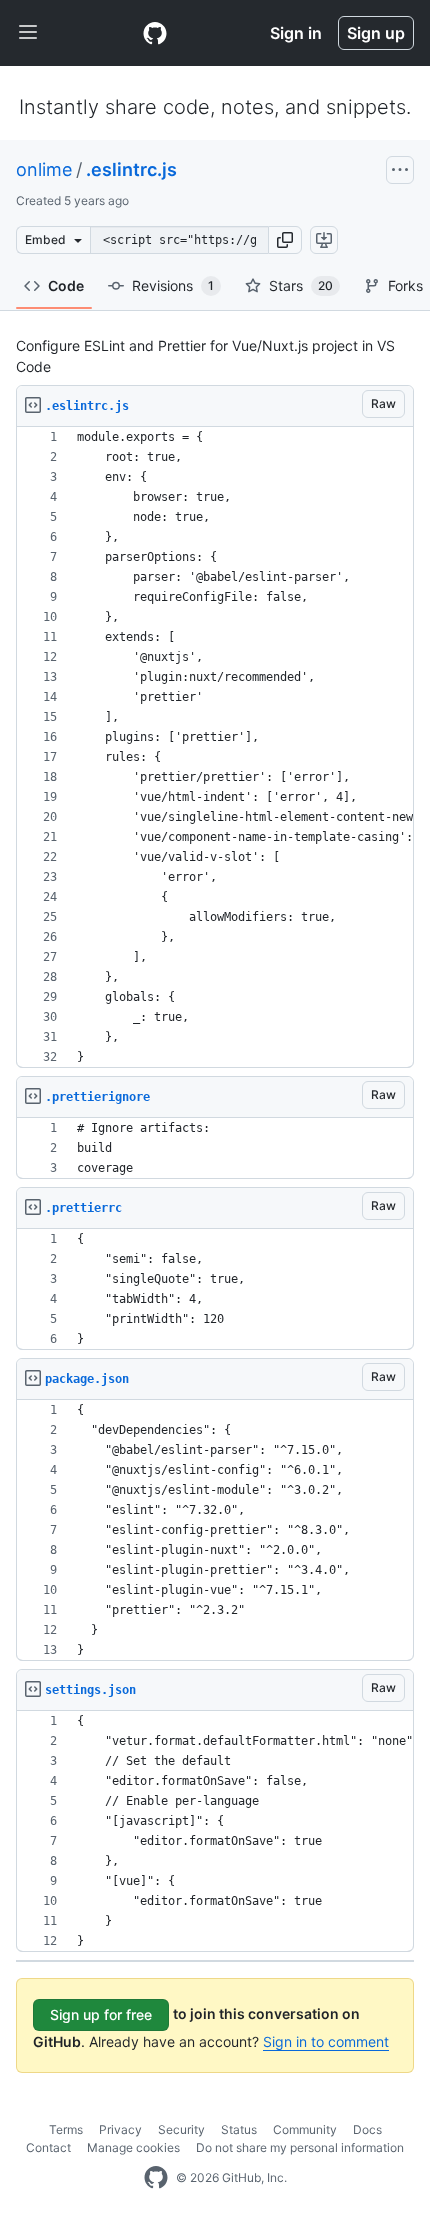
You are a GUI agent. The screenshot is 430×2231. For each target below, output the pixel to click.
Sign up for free (101, 2014)
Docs (367, 2129)
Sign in (296, 33)
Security (181, 2129)
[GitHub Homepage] (156, 2178)
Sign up (376, 33)
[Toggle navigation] (28, 33)
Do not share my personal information (300, 2147)
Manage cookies (133, 2147)
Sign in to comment (326, 2041)
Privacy (120, 2129)
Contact (48, 2147)
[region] (215, 747)
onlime (44, 169)
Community (305, 2129)
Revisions (173, 285)
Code (66, 285)
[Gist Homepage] (155, 33)
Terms (66, 2129)
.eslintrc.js (131, 169)
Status (239, 2129)
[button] (285, 240)
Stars (301, 285)
